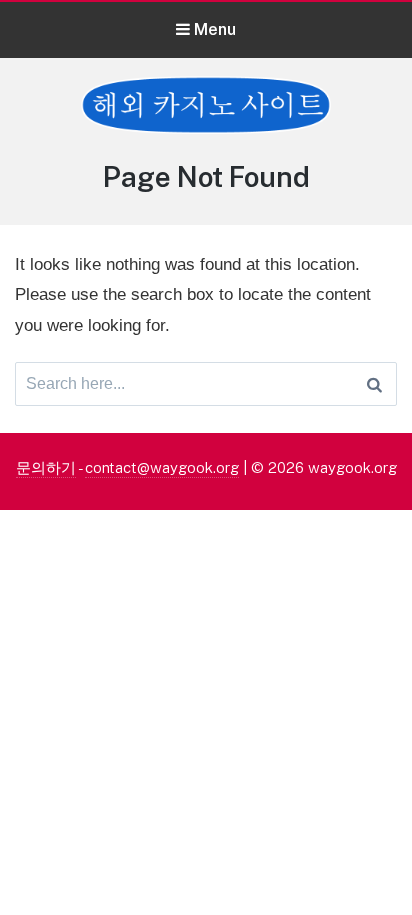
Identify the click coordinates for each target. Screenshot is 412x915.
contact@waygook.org (162, 467)
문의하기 (46, 467)
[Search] (374, 384)
